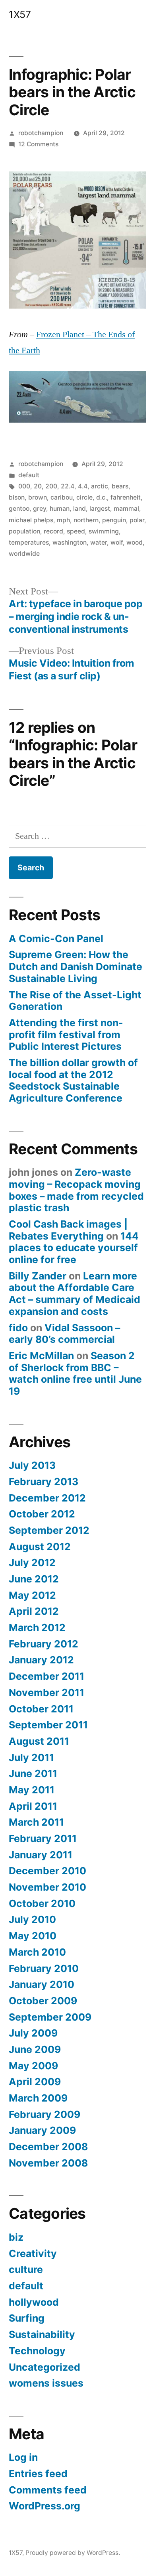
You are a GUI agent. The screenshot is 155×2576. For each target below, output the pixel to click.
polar (137, 520)
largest (100, 509)
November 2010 (47, 1887)
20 (38, 486)
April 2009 (35, 2082)
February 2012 (44, 1644)
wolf (117, 542)
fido (18, 1328)
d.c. (102, 497)
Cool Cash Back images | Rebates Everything (68, 1230)
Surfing (27, 2318)
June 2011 (33, 1773)
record (53, 531)
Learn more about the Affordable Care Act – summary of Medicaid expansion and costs (75, 1294)
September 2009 (50, 2017)
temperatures (29, 542)
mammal (126, 509)
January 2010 (42, 1984)
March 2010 (37, 1952)
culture (26, 2269)
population (24, 531)
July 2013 (32, 1465)
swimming (104, 531)
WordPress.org (45, 2506)
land (79, 509)
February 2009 (45, 2114)
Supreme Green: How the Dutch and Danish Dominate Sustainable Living (76, 966)
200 (51, 486)
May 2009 (33, 2066)
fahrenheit (126, 497)
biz (16, 2237)
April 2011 (33, 1806)
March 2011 (36, 1822)
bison (17, 497)
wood (135, 542)
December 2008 (48, 2147)
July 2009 (33, 2033)
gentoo (19, 509)
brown (38, 497)
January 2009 (42, 2130)
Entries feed (38, 2474)
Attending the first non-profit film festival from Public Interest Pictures (66, 1034)
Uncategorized (45, 2367)
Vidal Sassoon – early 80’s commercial (64, 1334)
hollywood (34, 2302)
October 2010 (42, 1903)
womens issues (46, 2383)
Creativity (33, 2253)
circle (84, 497)
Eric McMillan (41, 1356)
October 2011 (41, 1709)
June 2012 (34, 1579)
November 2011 (46, 1692)
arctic (100, 486)
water (99, 542)
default (29, 475)
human (60, 509)
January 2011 (41, 1855)
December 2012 (47, 1498)
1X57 (20, 14)
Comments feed (48, 2490)
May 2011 (32, 1790)
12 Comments (38, 144)
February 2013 (44, 1482)
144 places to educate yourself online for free (74, 1248)
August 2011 (39, 1741)
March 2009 (38, 2098)
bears (120, 486)
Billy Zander (38, 1276)
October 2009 (43, 2001)
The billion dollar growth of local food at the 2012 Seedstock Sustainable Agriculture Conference (73, 1080)
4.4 (83, 486)
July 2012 (32, 1563)
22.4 (68, 486)
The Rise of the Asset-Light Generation (75, 1001)
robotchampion (41, 133)
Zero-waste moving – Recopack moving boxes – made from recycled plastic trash (76, 1190)
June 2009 (35, 2049)
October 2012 (42, 1514)
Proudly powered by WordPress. (73, 2553)
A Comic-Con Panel (56, 939)
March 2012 (37, 1627)
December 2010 (47, 1871)
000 (24, 486)
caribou (62, 497)
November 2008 (48, 2163)
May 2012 (32, 1595)
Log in (23, 2457)
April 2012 (34, 1611)
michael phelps (31, 520)
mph (63, 520)
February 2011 (43, 1838)
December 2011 (46, 1676)
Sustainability (42, 2334)
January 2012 (41, 1660)
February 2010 (44, 1968)
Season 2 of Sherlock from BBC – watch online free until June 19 (75, 1373)
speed (76, 531)
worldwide (24, 554)
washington (70, 542)
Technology (37, 2351)
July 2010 (32, 1919)
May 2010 (33, 1936)
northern (86, 520)
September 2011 (48, 1725)
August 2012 (40, 1547)
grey (40, 509)
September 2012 (49, 1530)
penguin (114, 520)
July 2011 (31, 1757)
